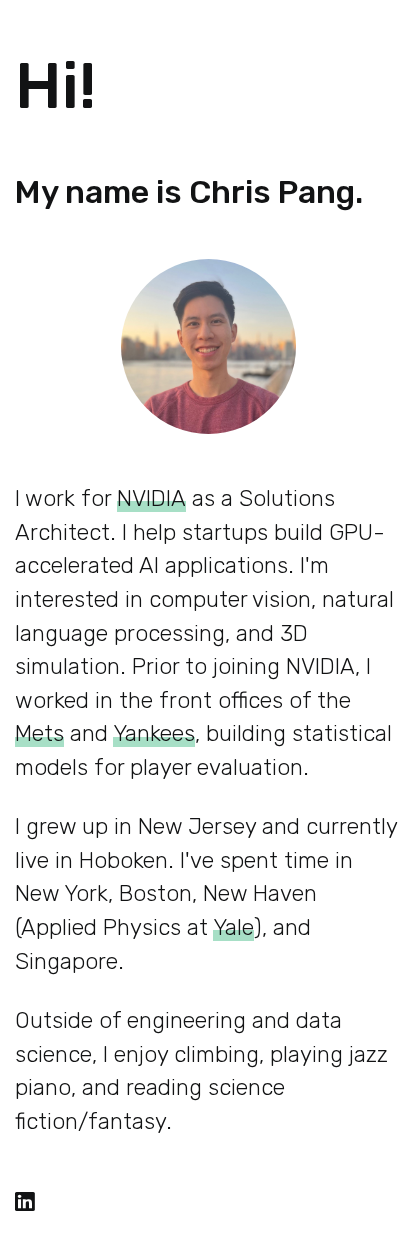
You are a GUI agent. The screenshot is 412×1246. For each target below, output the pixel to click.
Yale (233, 927)
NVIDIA (151, 498)
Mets (39, 733)
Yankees (154, 733)
